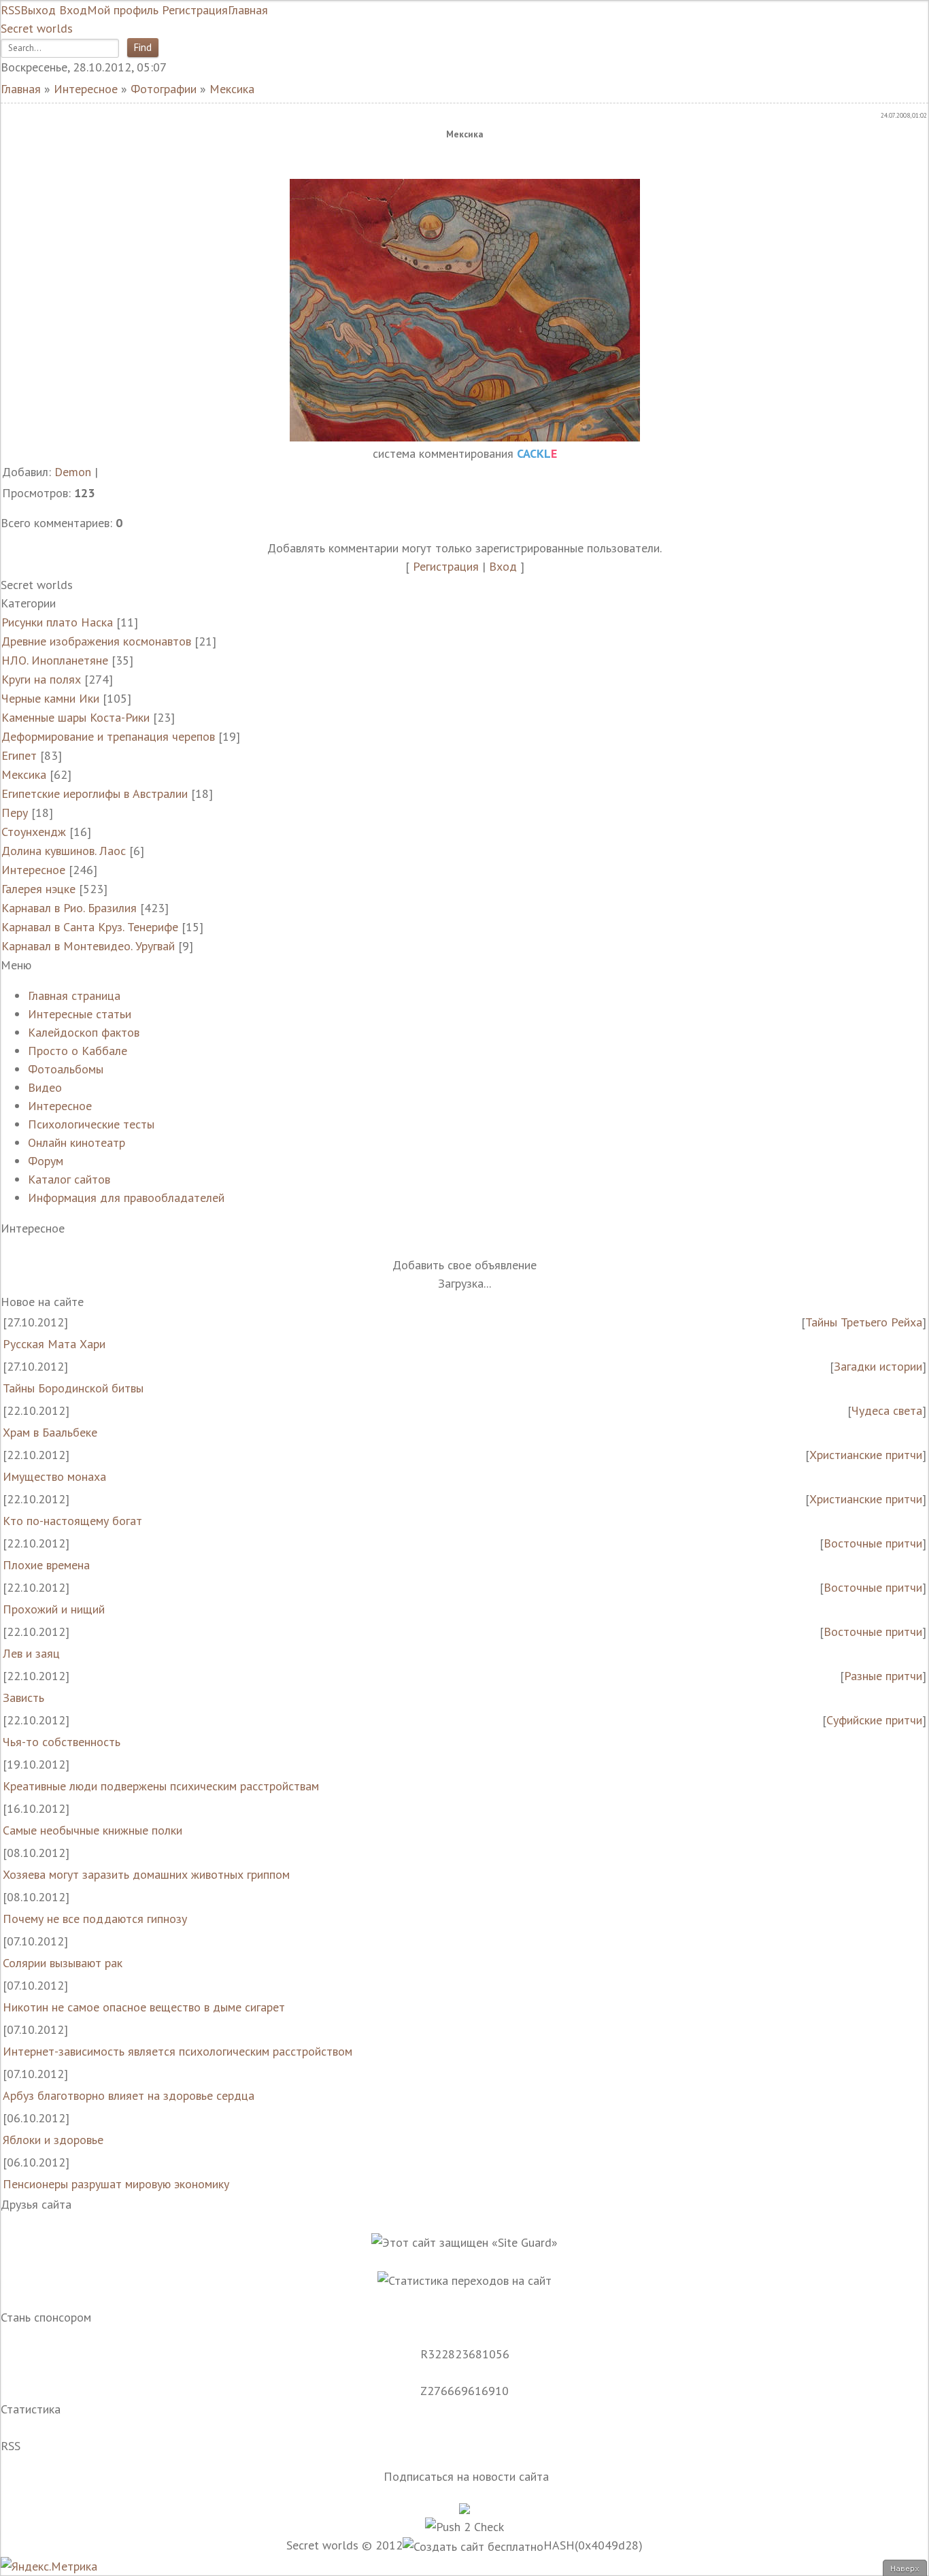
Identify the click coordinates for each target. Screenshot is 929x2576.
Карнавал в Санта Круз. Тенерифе (90, 927)
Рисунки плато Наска (57, 622)
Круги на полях (41, 679)
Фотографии (164, 89)
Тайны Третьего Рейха (864, 1322)
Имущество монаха (54, 1476)
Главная (21, 89)
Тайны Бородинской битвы (73, 1388)
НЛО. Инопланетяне (55, 660)
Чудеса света (887, 1410)
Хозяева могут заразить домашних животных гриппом (146, 1874)
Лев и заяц (31, 1653)
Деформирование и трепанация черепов (108, 736)
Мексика (232, 89)
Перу (15, 813)
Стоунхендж (34, 832)
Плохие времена (46, 1565)
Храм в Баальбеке (50, 1432)
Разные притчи (883, 1676)
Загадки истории (878, 1366)
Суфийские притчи (874, 1720)
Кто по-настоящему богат (72, 1521)
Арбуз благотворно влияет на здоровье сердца (129, 2095)
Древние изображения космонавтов (96, 641)
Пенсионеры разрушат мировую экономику (116, 2184)
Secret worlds (37, 28)
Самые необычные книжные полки (92, 1830)
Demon (73, 472)
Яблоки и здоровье (53, 2140)
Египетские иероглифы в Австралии (95, 793)
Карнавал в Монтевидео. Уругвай (88, 946)
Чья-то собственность (62, 1742)
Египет (19, 755)
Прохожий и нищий (54, 1609)
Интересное (86, 89)
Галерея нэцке (38, 889)
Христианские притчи (866, 1455)
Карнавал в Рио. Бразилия (69, 908)
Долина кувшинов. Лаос (64, 851)
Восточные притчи (873, 1543)
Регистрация (446, 566)
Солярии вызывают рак (63, 1963)
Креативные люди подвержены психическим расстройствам (161, 1786)
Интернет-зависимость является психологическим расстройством (178, 2051)
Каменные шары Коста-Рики (75, 717)
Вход (503, 566)
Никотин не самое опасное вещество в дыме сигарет (144, 2007)
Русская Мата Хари (54, 1344)
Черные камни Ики (50, 698)
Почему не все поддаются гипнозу (95, 1919)
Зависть (23, 1697)
